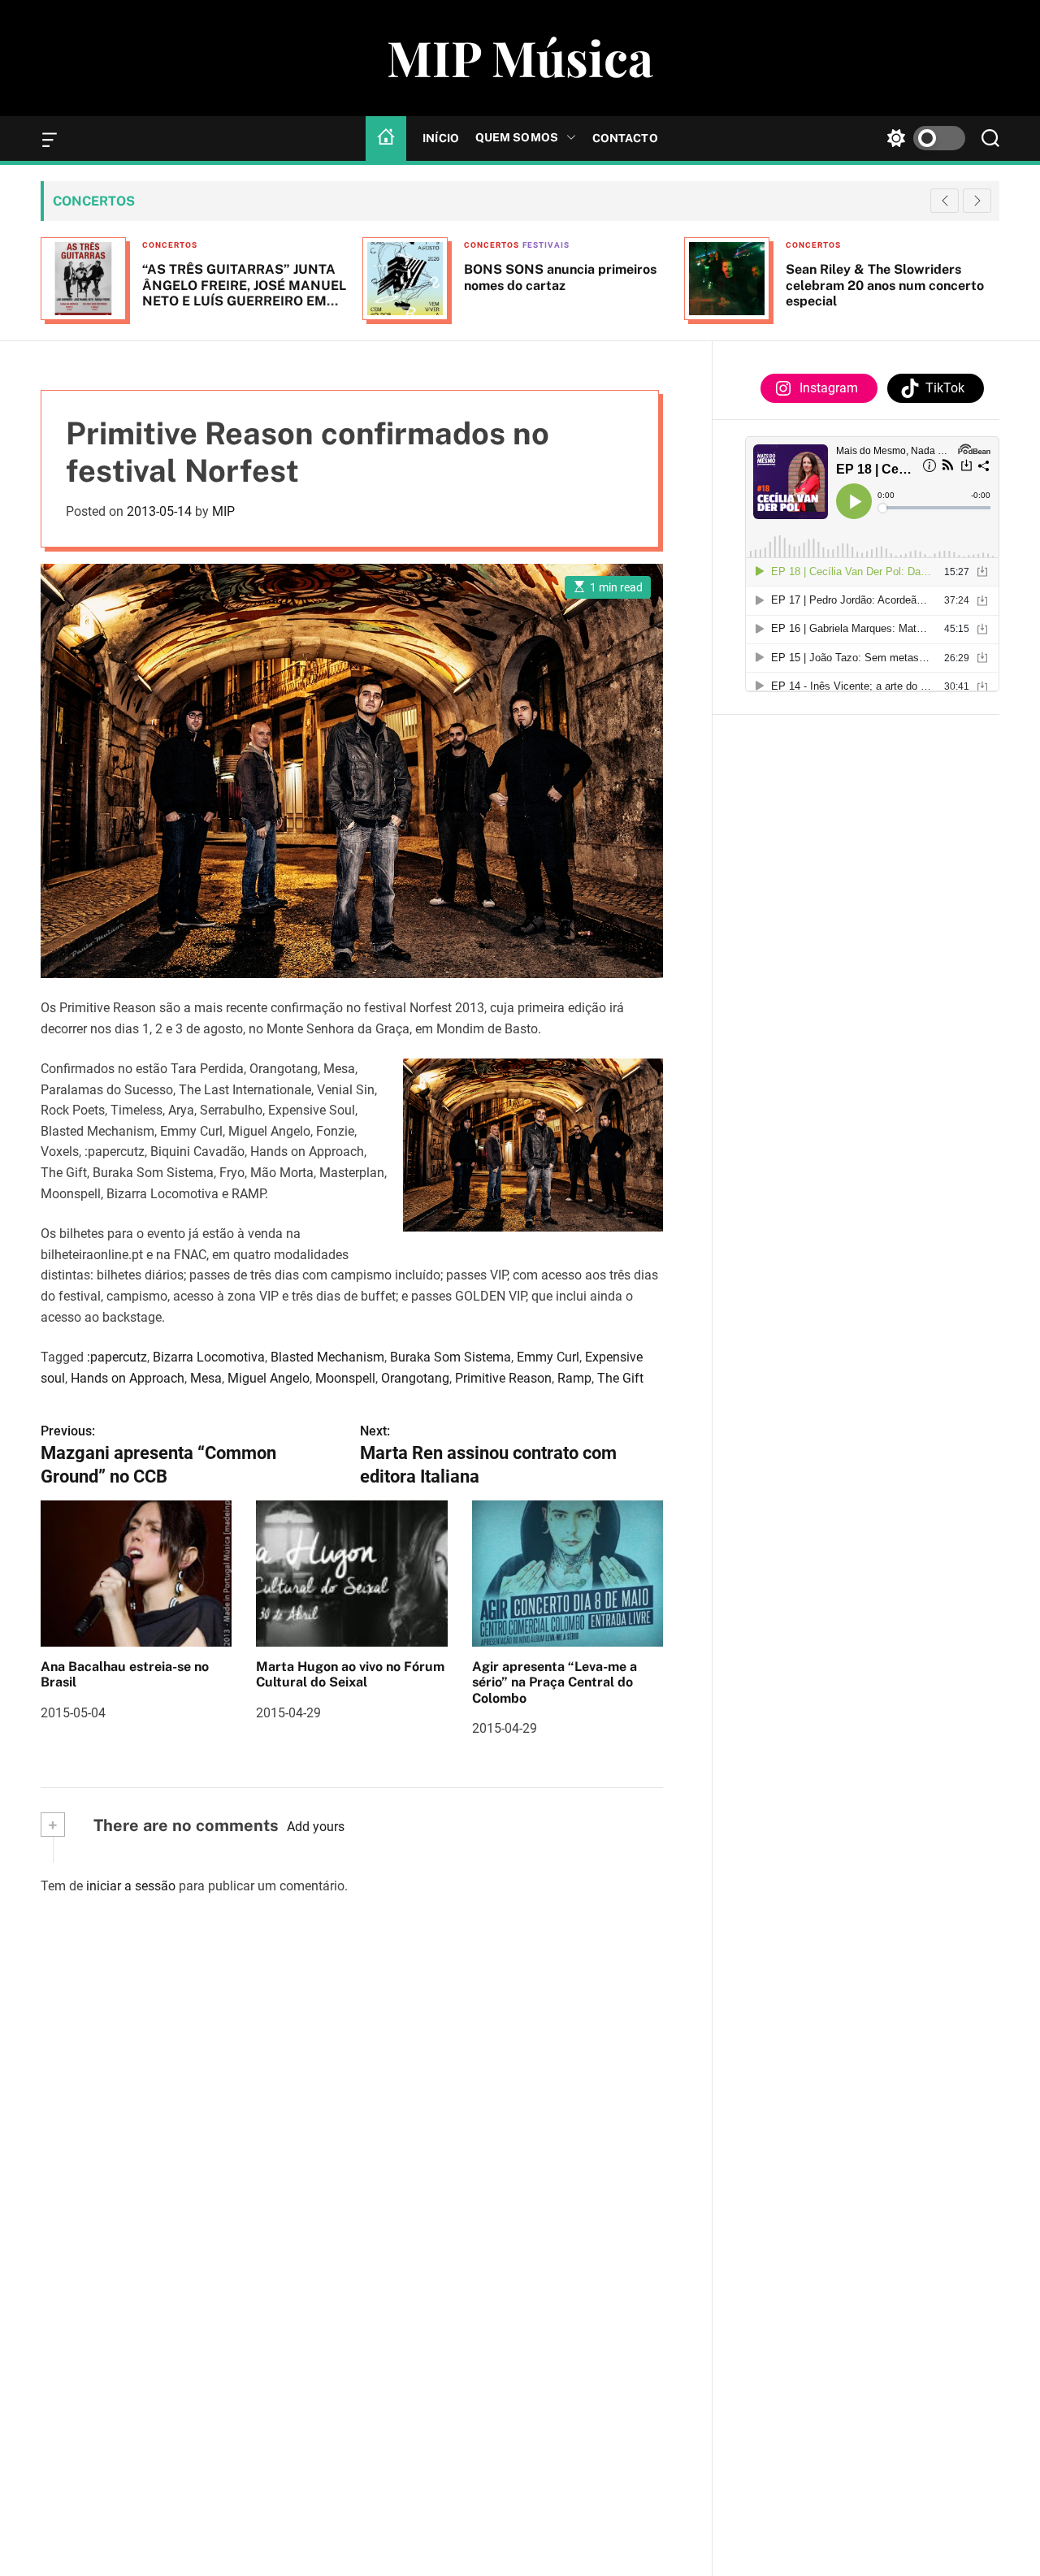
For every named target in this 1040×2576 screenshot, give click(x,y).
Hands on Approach (128, 1378)
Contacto (625, 138)
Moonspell (345, 1378)
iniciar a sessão (131, 1886)
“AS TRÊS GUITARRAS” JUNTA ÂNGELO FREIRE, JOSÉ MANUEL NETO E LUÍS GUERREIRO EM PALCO (244, 293)
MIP (223, 511)
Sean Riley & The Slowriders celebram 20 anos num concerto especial (885, 285)
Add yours (316, 1827)
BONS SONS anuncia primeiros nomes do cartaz (560, 277)
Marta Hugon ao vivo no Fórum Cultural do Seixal (350, 1674)
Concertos (170, 245)
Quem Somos (517, 137)
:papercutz (117, 1357)
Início (441, 138)
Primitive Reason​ (503, 1378)
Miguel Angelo (269, 1378)
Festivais (546, 245)
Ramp (574, 1378)
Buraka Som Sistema (451, 1357)
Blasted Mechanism (327, 1357)
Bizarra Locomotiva (209, 1357)
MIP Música (520, 57)
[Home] (386, 138)
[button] (977, 201)
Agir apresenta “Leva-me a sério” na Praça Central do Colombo (555, 1682)
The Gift (620, 1378)
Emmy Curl (548, 1357)
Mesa (206, 1378)
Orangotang (415, 1378)
